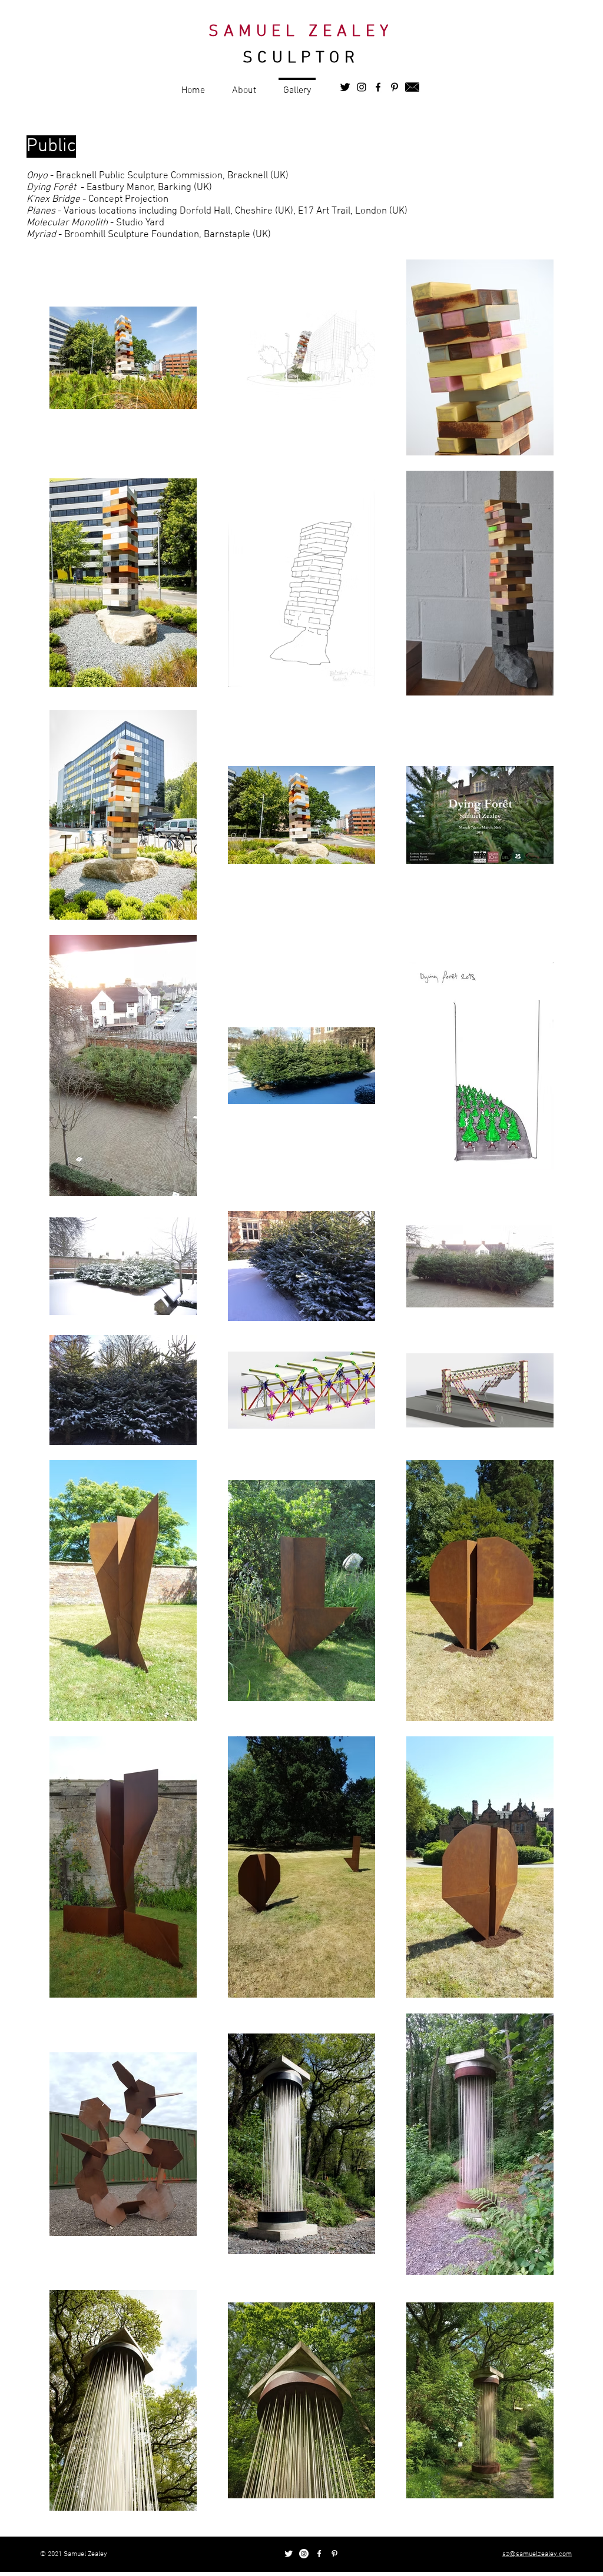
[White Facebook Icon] (319, 2554)
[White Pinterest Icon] (334, 2554)
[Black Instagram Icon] (362, 87)
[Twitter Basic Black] (345, 87)
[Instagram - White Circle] (304, 2554)
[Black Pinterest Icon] (395, 87)
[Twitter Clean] (289, 2554)
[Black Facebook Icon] (378, 87)
